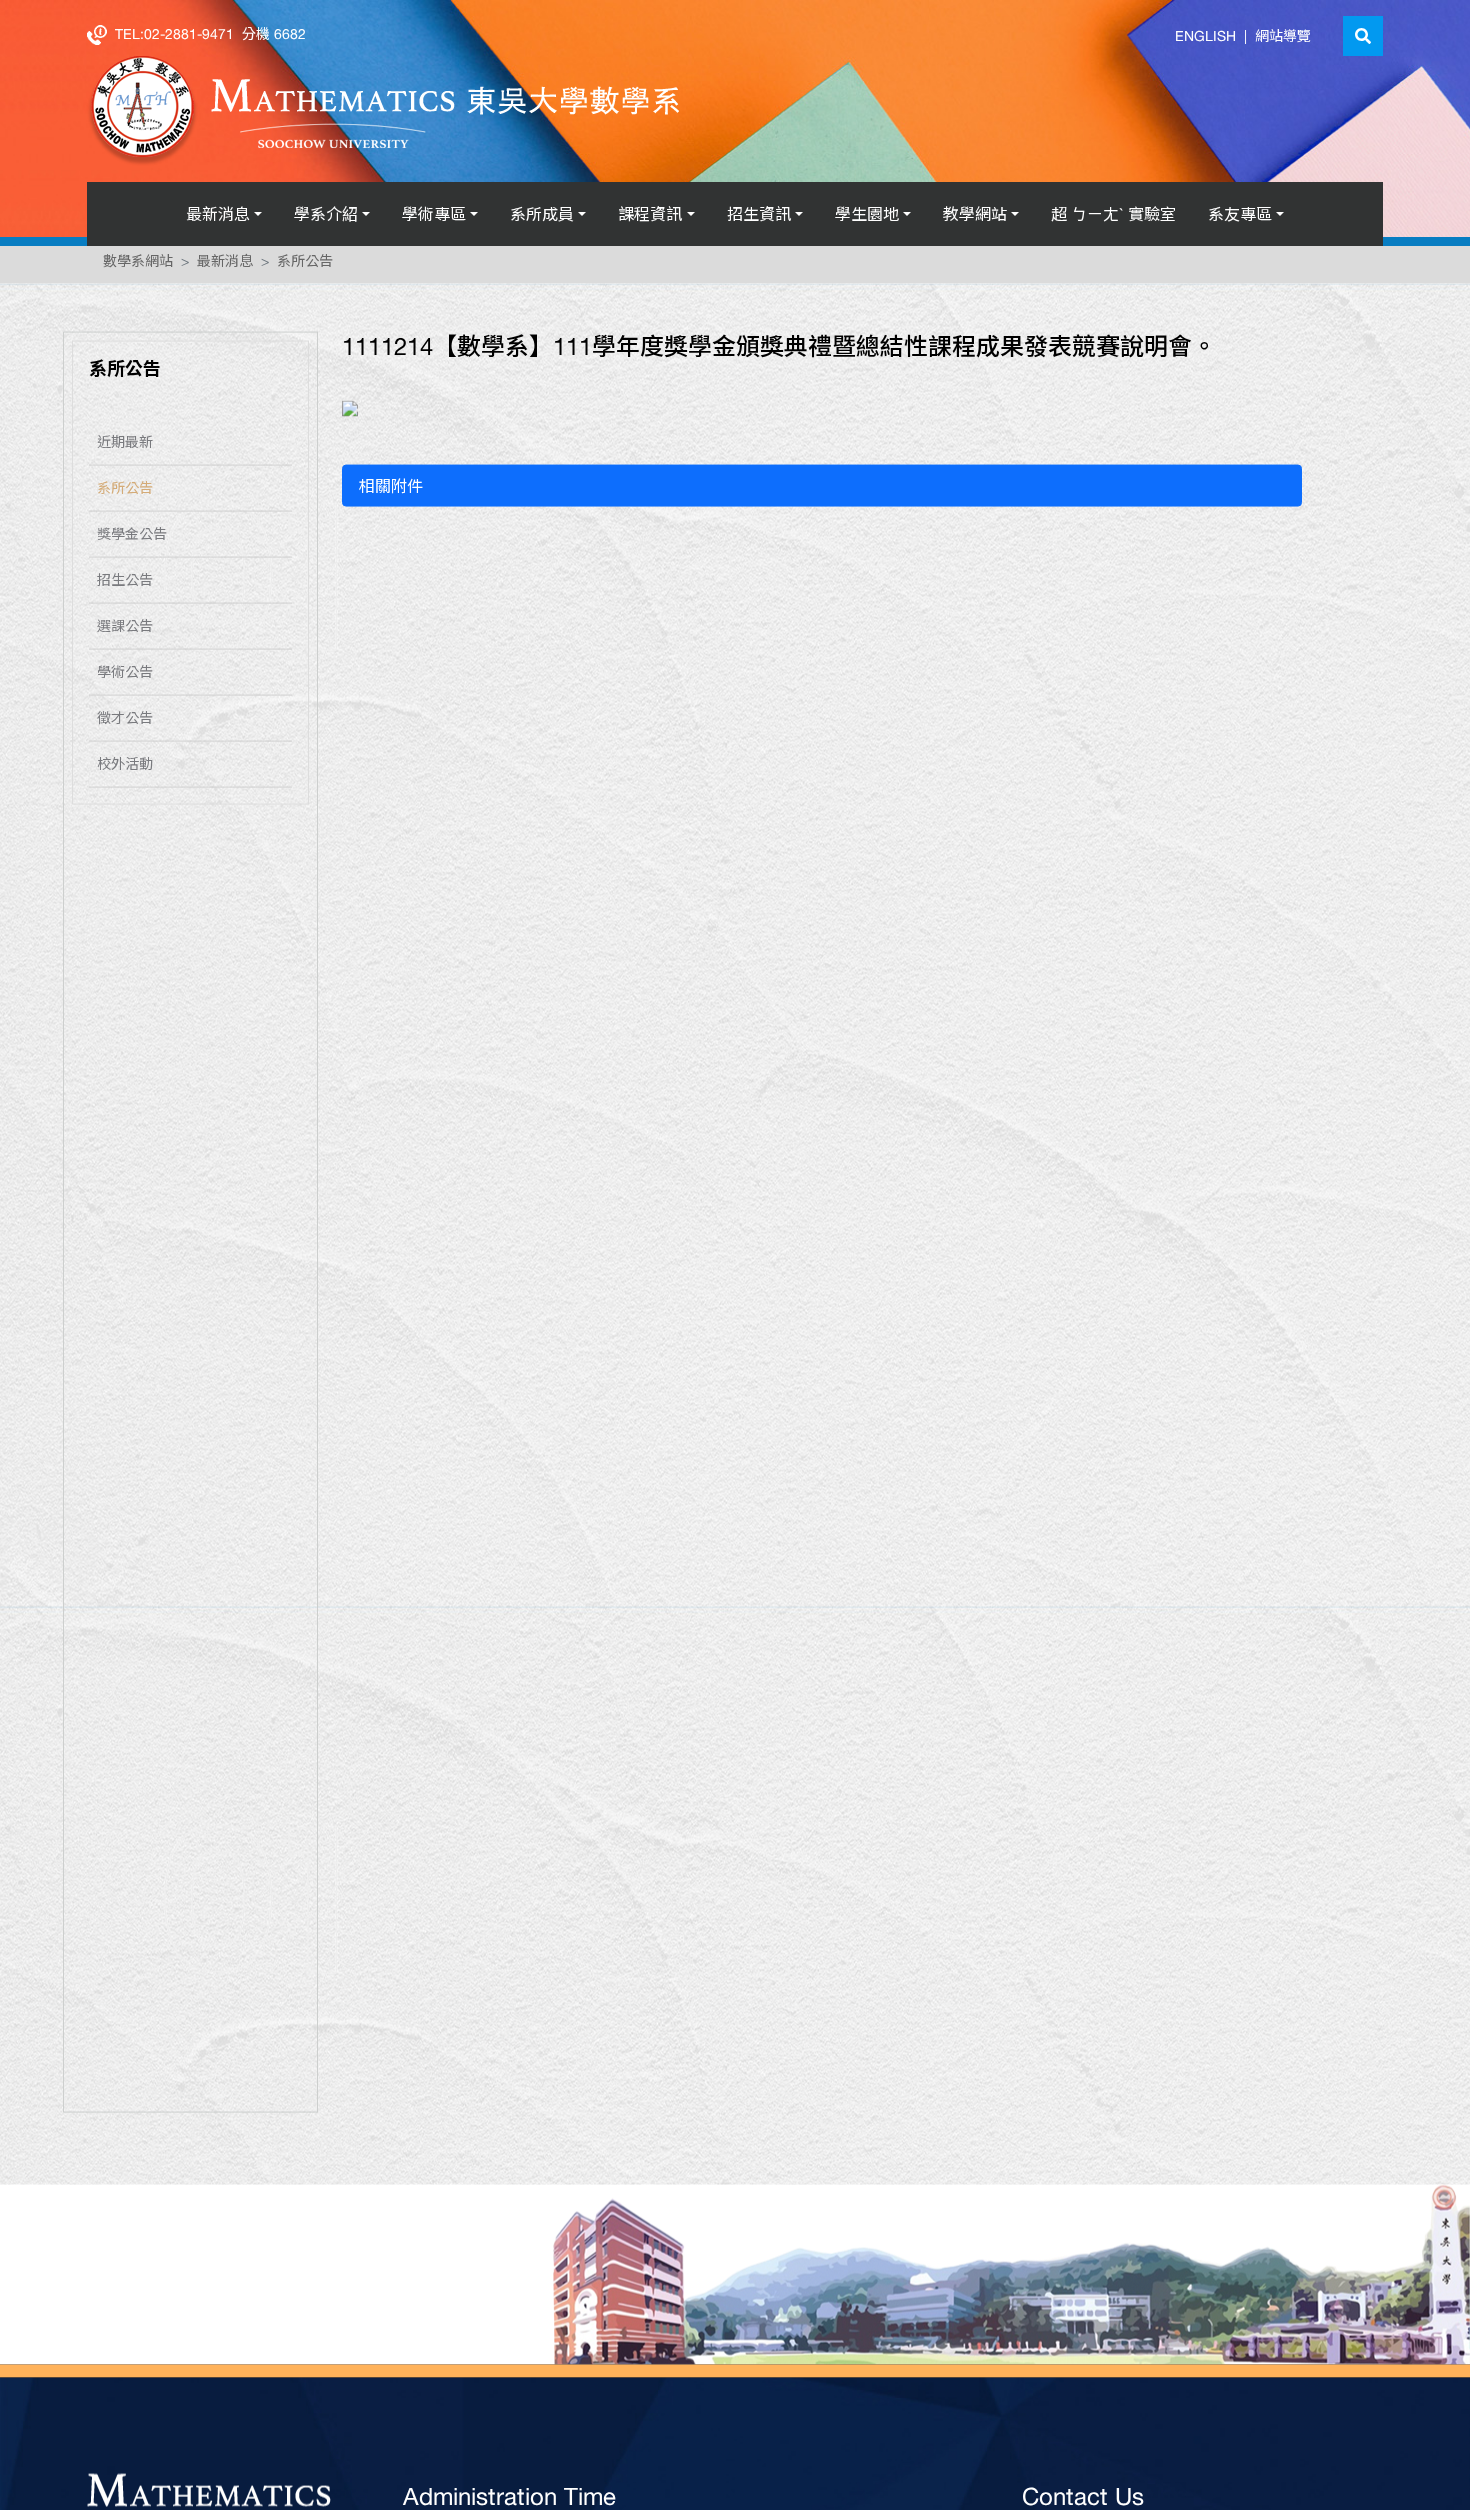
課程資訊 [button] (650, 214)
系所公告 (305, 265)
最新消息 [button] (218, 214)
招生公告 (125, 584)
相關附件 (391, 490)
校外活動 (125, 768)
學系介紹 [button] (326, 214)
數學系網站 (138, 265)
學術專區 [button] (434, 214)
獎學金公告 (132, 538)
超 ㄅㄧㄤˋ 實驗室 (1113, 214)
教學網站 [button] (975, 214)
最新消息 (225, 265)
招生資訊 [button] (759, 214)
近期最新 (125, 446)
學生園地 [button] (867, 214)
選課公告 (125, 630)
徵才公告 (125, 722)
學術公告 (125, 676)
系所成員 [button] (542, 214)
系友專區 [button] (1240, 214)
